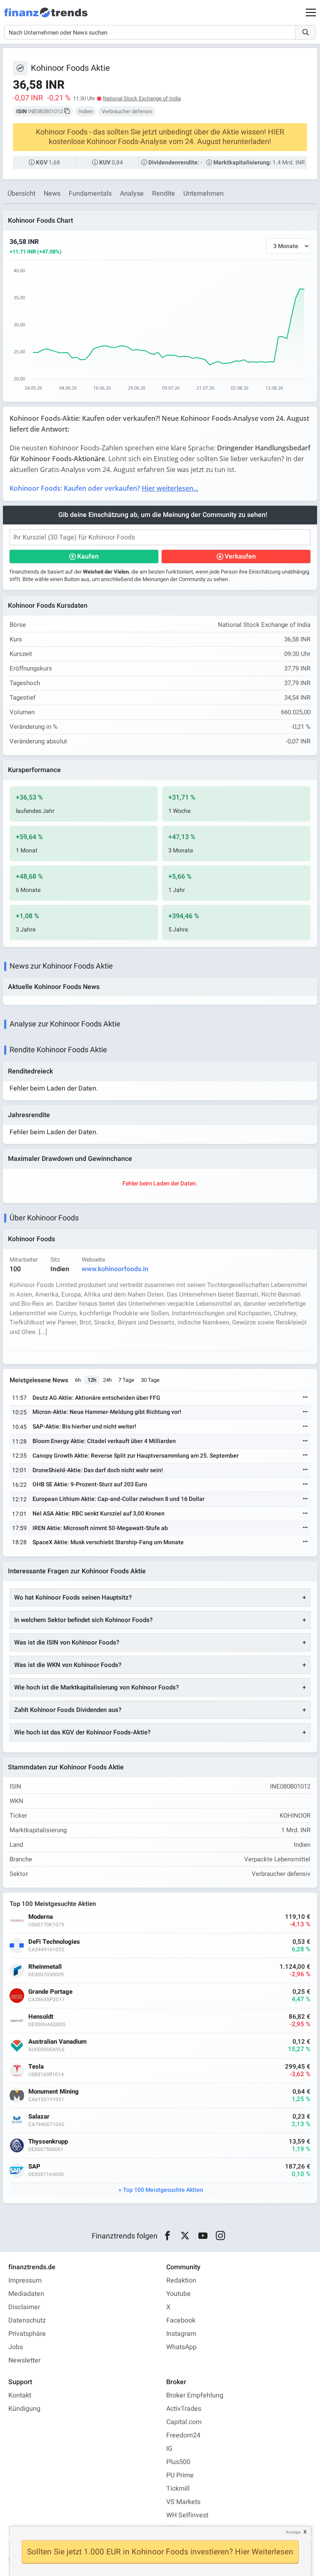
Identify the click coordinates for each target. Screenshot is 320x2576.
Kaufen (88, 556)
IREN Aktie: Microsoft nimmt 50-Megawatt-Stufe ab (100, 1528)
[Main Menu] (311, 12)
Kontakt (20, 2395)
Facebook (181, 2320)
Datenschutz (27, 2320)
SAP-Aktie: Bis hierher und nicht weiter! (84, 1427)
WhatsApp (181, 2347)
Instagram (181, 2334)
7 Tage (126, 1380)
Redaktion (181, 2280)
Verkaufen (240, 556)
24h (107, 1380)
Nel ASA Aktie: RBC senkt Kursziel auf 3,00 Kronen (99, 1514)
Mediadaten (26, 2294)
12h (92, 1380)
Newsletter (24, 2360)
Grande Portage (50, 1992)
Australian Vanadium (57, 2042)
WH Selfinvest (187, 2515)
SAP (34, 2167)
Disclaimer (24, 2307)
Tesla (36, 2067)
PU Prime (180, 2475)
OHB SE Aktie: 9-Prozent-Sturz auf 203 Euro (90, 1484)
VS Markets (183, 2502)
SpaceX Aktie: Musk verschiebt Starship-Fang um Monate (108, 1542)
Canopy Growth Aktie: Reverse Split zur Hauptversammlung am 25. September (136, 1456)
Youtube (179, 2294)
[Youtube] (203, 2236)
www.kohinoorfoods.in (115, 1269)
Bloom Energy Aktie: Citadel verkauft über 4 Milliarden (104, 1441)
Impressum (25, 2280)
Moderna (41, 1917)
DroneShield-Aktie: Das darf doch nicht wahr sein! (98, 1470)
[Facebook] (167, 2236)
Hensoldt (41, 2017)
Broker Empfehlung (195, 2395)
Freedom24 (183, 2435)
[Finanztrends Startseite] (46, 17)
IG (169, 2449)
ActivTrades (184, 2409)
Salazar (39, 2117)
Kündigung (24, 2409)
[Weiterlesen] (305, 1398)
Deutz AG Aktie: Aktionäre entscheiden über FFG (96, 1398)
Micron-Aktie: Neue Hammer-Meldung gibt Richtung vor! (107, 1412)
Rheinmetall (45, 1967)
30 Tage (150, 1380)
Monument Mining (54, 2092)
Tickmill (178, 2489)
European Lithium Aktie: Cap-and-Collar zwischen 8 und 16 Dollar (119, 1499)
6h (78, 1380)
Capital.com (184, 2422)
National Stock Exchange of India (142, 98)
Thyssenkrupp (48, 2142)
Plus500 (178, 2462)
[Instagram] (221, 2236)
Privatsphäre (27, 2334)
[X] (185, 2236)
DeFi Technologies (54, 1942)
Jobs (16, 2347)
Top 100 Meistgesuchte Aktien (163, 2190)
